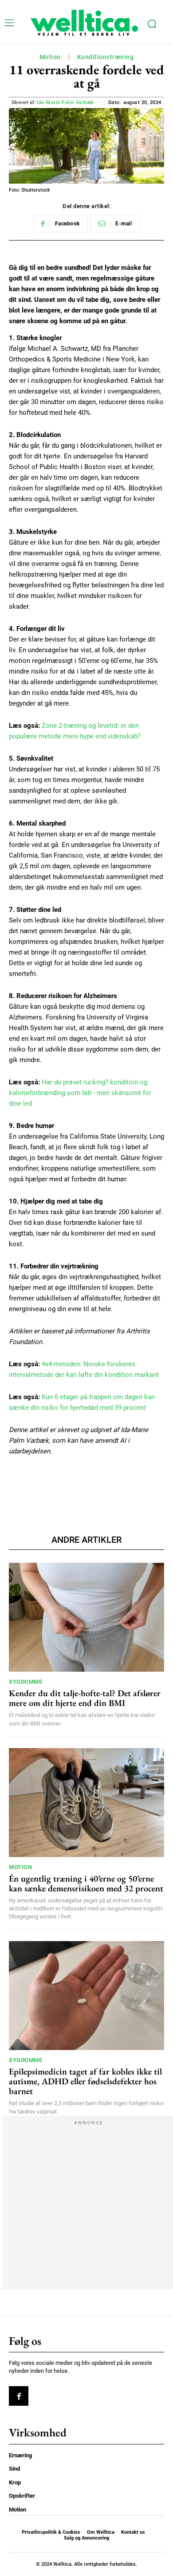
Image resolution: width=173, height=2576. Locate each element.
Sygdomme (26, 1682)
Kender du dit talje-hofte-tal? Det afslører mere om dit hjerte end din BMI (85, 1698)
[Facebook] (19, 2396)
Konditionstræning (106, 57)
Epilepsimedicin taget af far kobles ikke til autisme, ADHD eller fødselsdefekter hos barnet (85, 2081)
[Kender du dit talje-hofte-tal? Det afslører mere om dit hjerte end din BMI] (86, 1617)
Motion (50, 57)
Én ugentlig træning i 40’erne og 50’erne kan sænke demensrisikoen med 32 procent (86, 1883)
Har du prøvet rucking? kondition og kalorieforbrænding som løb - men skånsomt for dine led (80, 1093)
